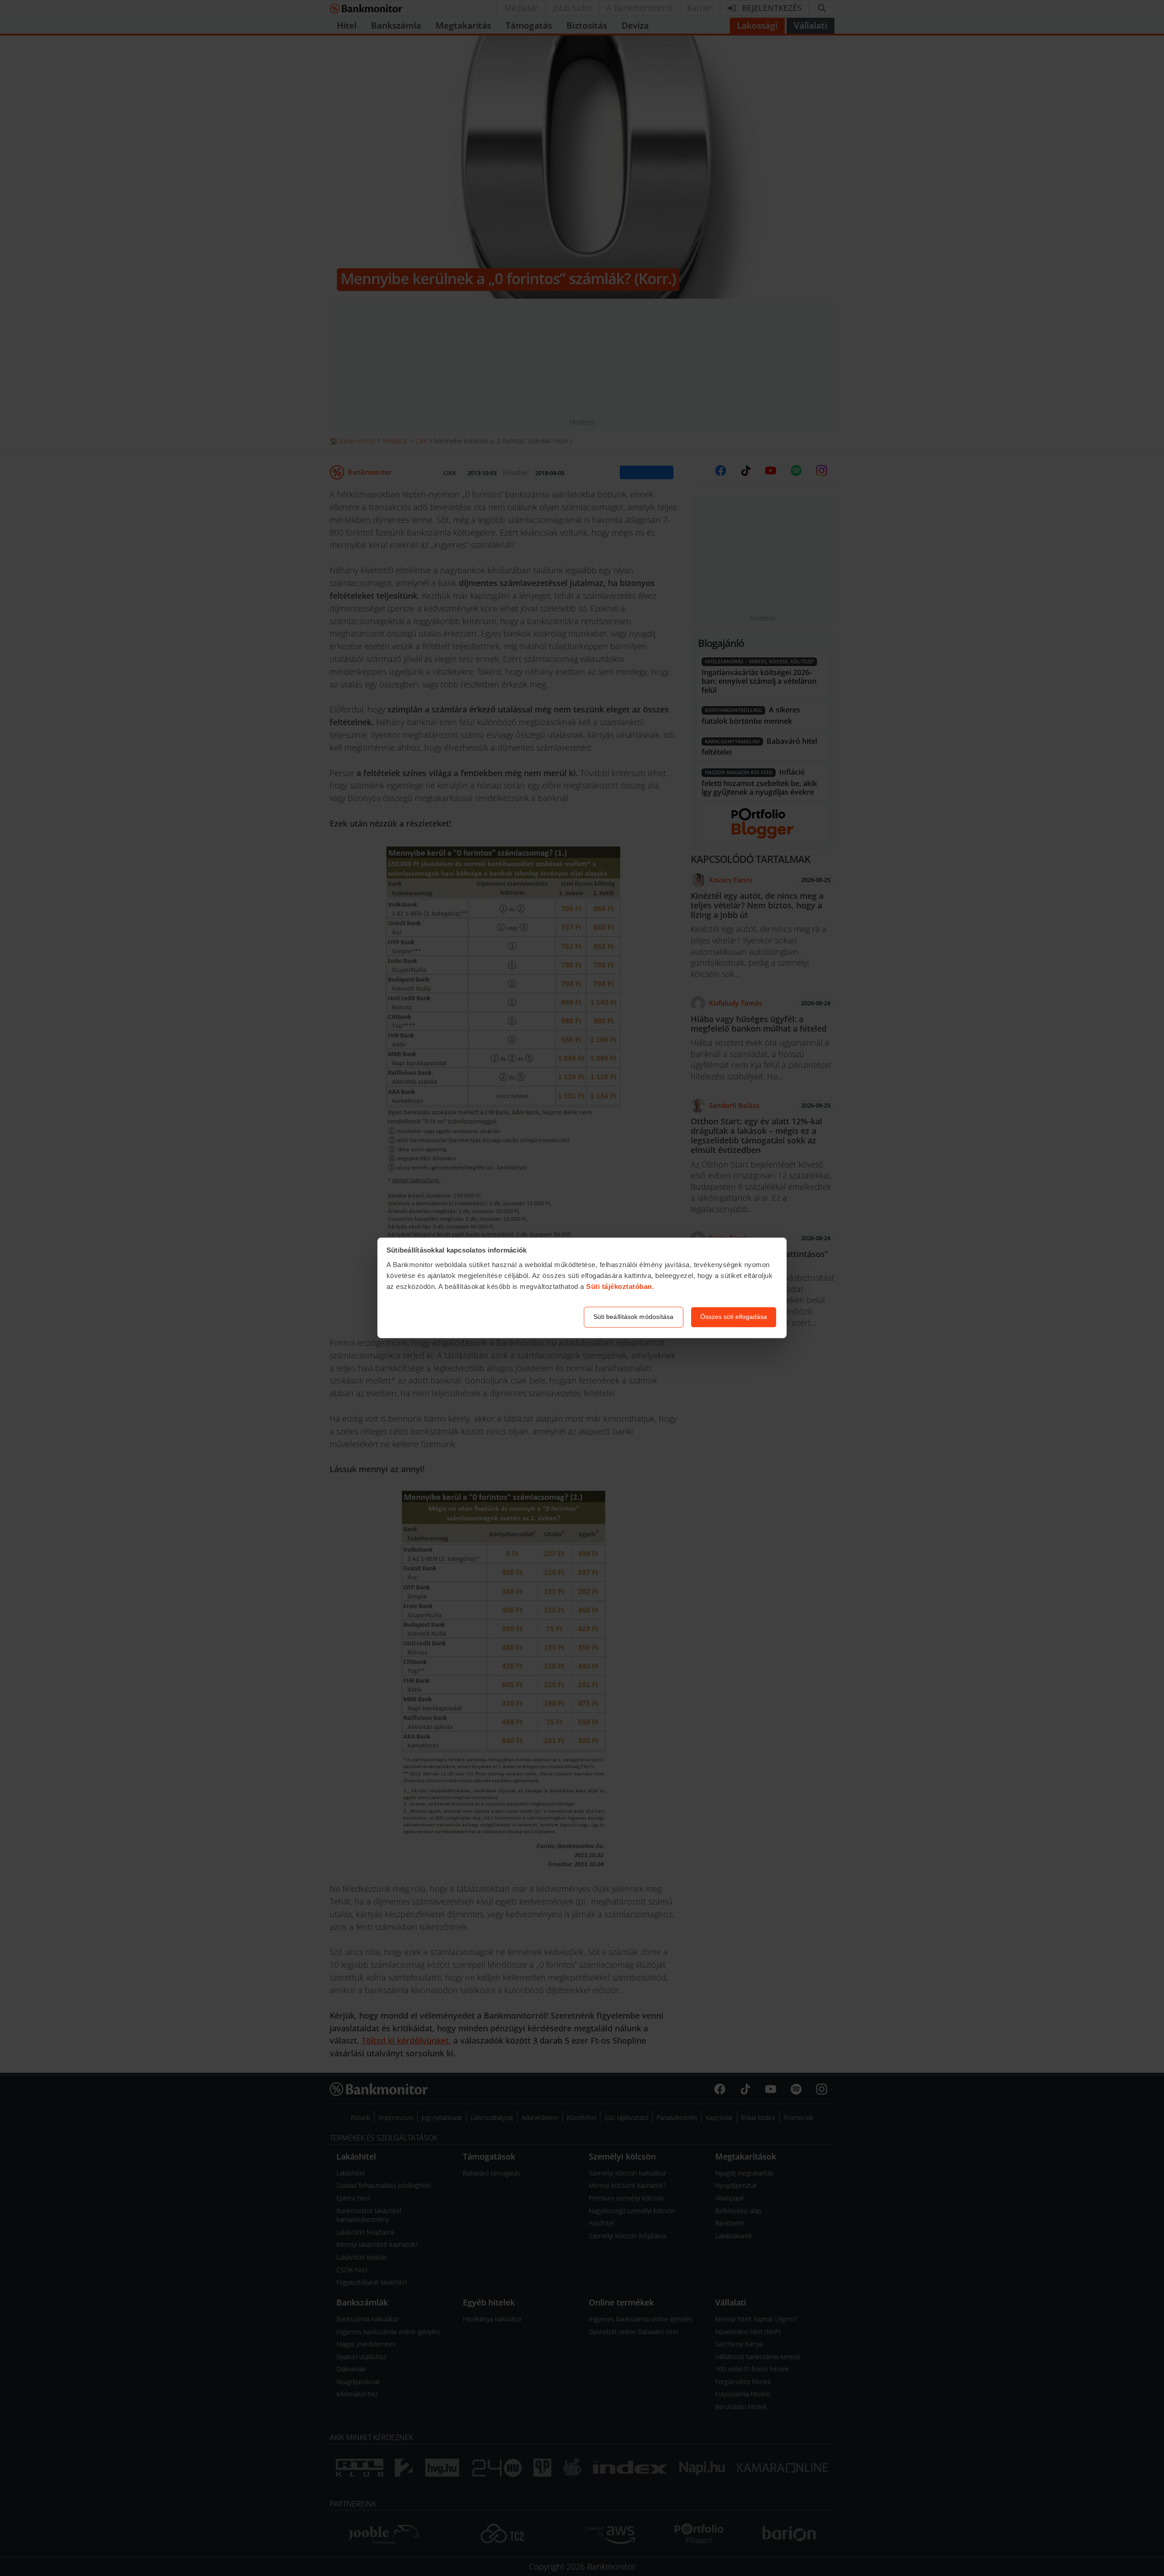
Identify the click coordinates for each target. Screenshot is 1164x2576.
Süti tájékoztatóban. (620, 1286)
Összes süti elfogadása (734, 1317)
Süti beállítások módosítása (634, 1317)
